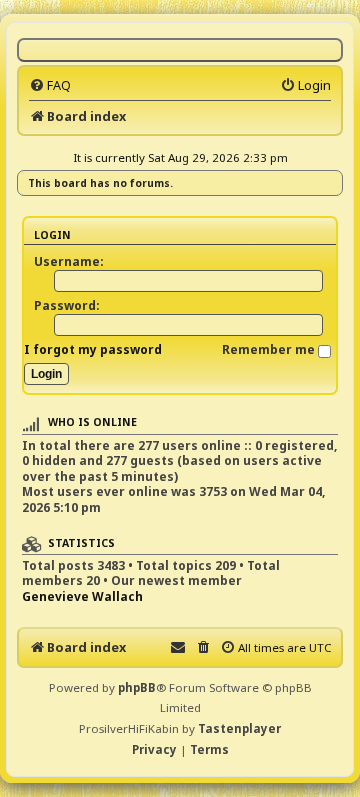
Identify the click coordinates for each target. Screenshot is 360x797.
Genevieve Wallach (82, 597)
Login (52, 235)
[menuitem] (50, 85)
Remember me (270, 349)
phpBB (137, 687)
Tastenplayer (239, 728)
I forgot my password (93, 349)
